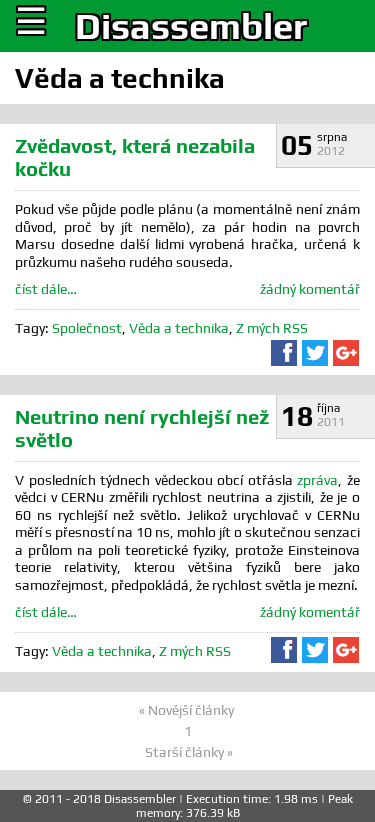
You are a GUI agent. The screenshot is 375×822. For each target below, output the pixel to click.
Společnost (87, 328)
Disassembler (191, 26)
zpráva (317, 480)
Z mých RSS (272, 328)
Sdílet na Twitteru (315, 353)
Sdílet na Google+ (346, 353)
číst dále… (46, 289)
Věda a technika (179, 328)
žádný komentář (310, 289)
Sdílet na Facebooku (284, 353)
